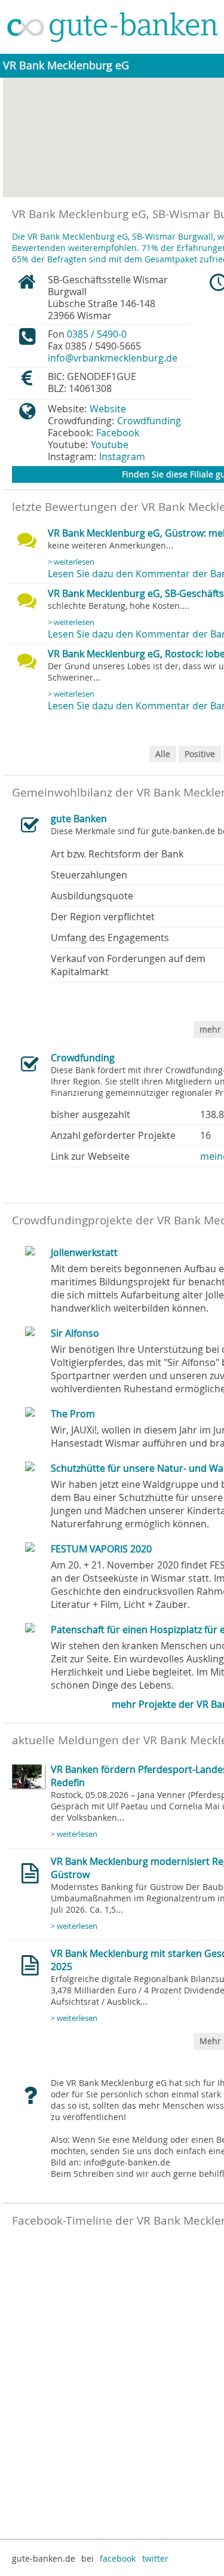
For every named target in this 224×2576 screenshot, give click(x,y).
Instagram (122, 457)
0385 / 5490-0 (97, 334)
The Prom (73, 1414)
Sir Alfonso (75, 1333)
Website (108, 409)
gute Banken (79, 819)
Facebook (118, 433)
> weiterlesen (71, 562)
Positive (200, 754)
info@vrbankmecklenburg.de (113, 358)
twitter (155, 2558)
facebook (118, 2558)
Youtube (110, 445)
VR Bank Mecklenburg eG (66, 65)
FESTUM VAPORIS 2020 (101, 1549)
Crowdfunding (149, 421)
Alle (163, 754)
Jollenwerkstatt (84, 1252)
